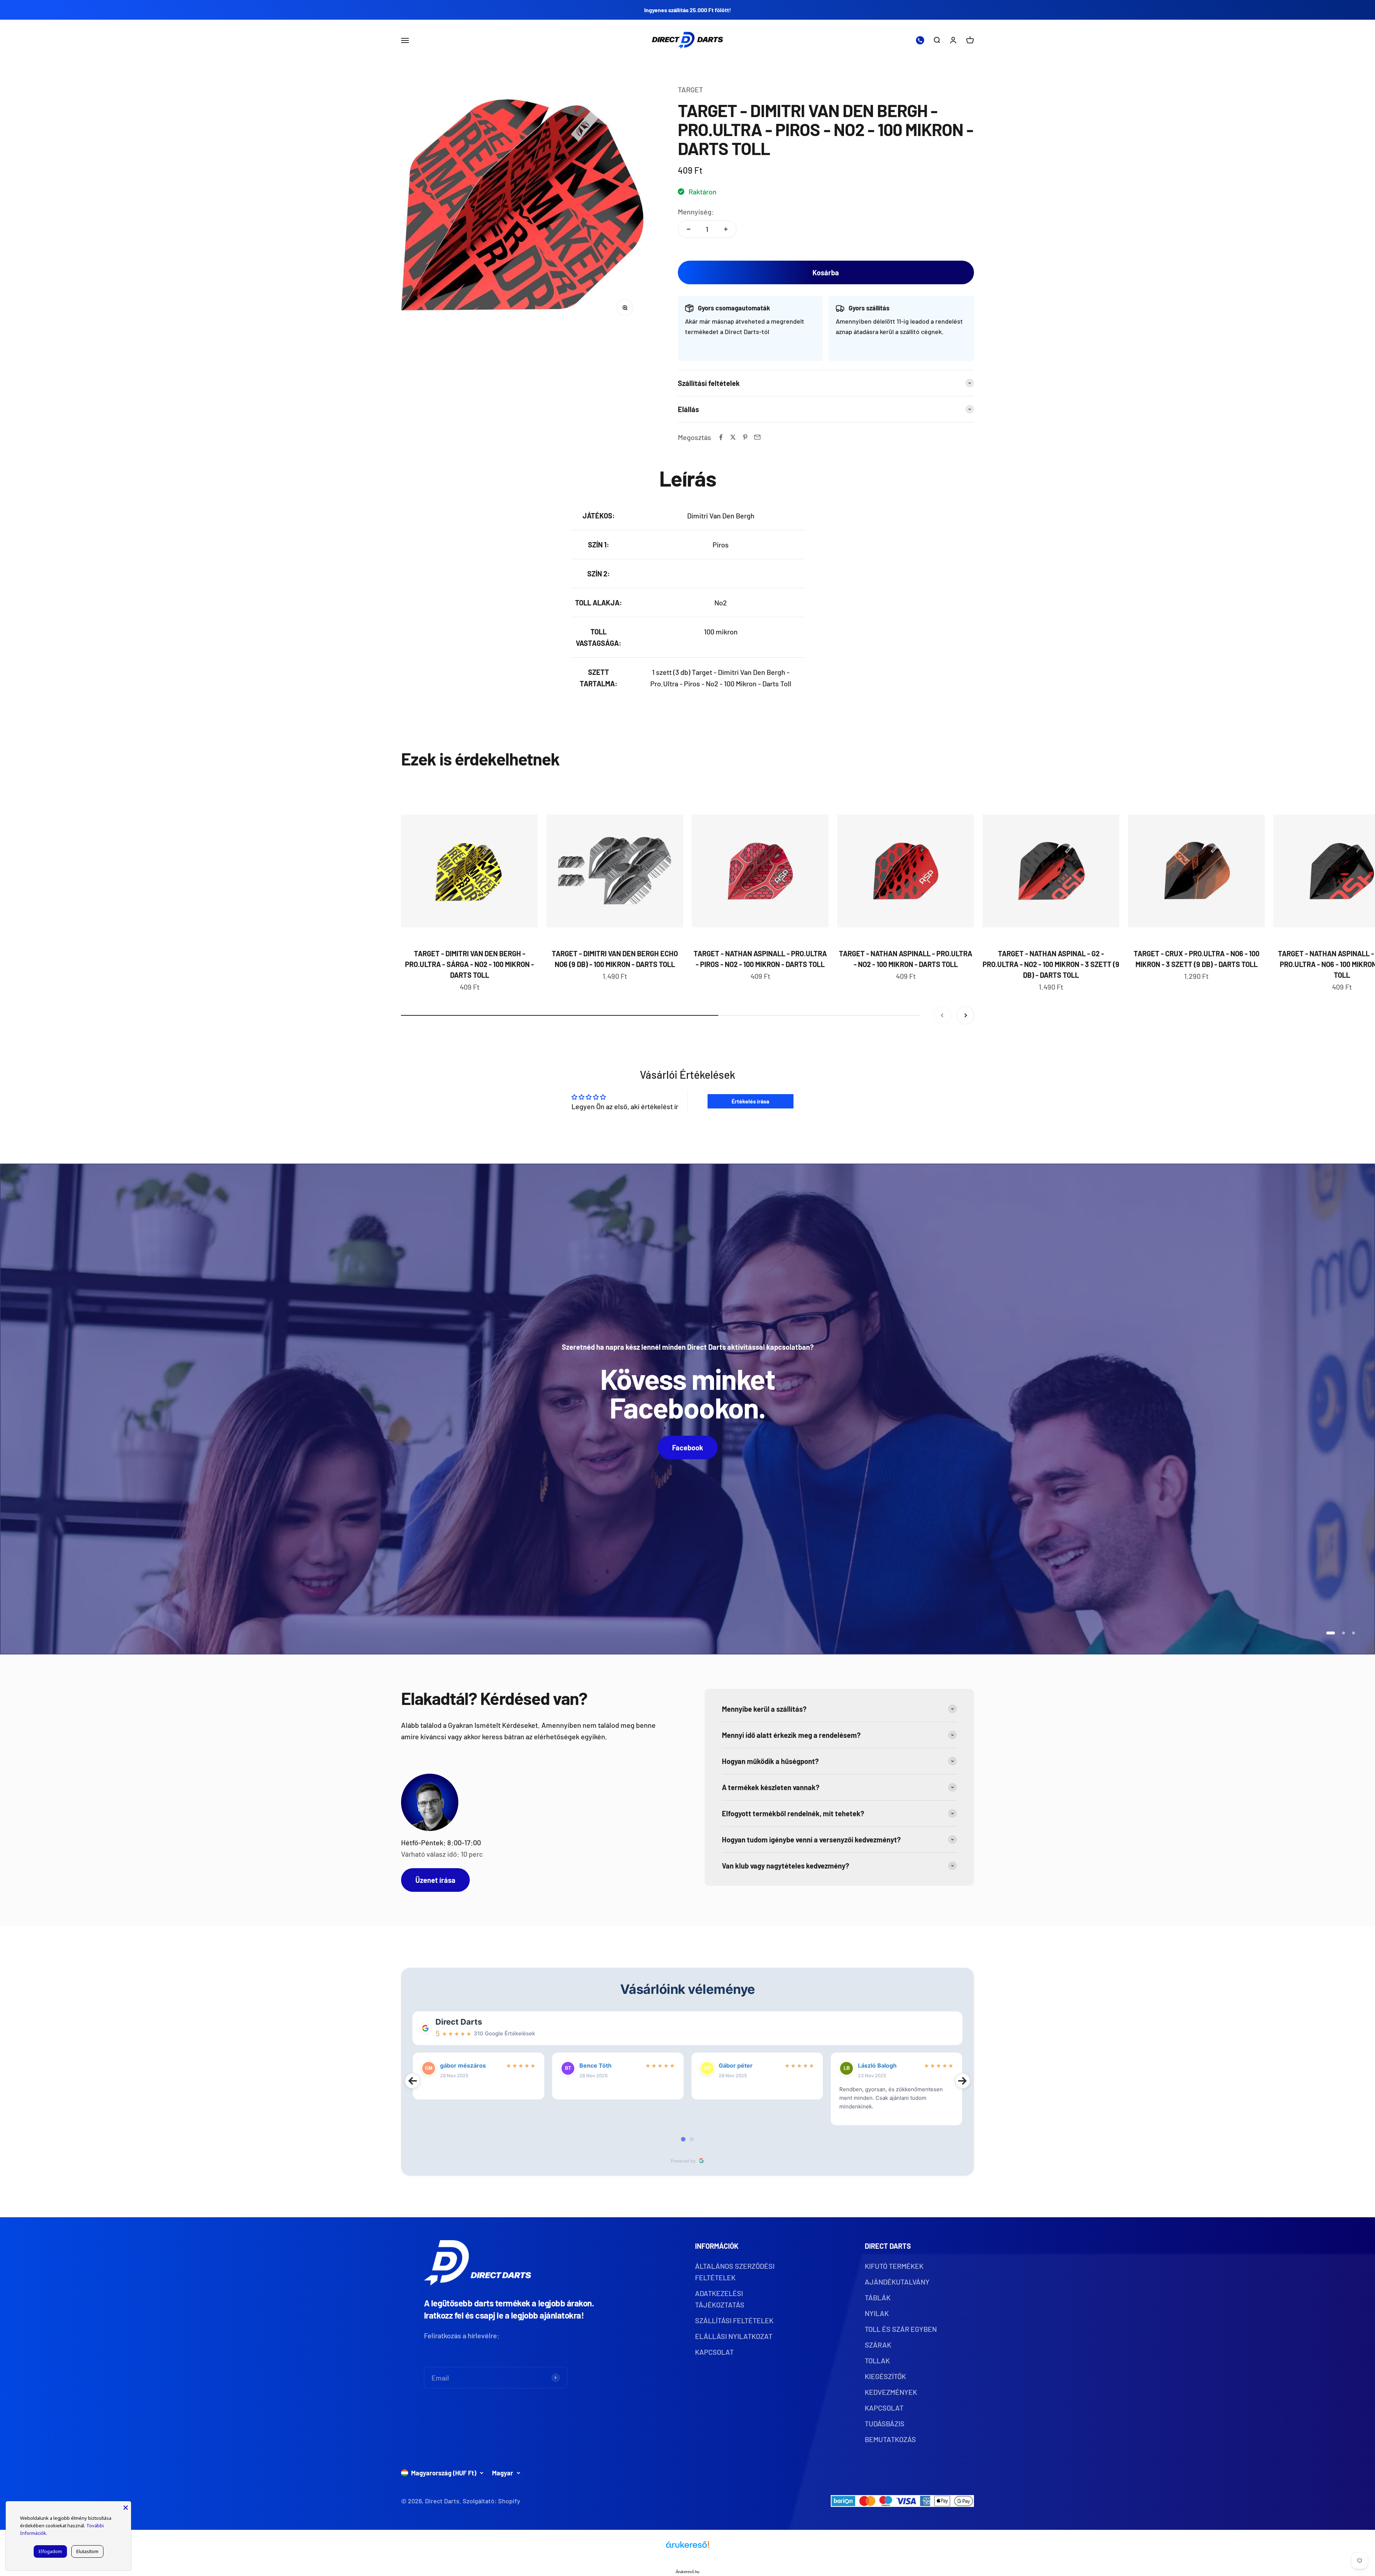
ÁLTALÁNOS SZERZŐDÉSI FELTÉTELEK (735, 2272)
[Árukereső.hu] (687, 2547)
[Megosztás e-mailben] (757, 437)
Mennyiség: (696, 212)
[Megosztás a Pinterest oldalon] (745, 437)
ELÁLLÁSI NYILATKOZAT (734, 2336)
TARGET (690, 90)
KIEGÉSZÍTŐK (885, 2376)
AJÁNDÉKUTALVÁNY (897, 2282)
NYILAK (877, 2313)
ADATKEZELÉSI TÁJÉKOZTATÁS (720, 2299)
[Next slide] (962, 2081)
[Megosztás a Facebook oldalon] (721, 437)
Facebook (688, 1448)
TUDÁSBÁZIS (885, 2423)
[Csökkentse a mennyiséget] (689, 229)
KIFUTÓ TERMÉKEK (894, 2266)
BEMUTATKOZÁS (890, 2439)
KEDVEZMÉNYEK (891, 2392)
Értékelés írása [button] (750, 1101)
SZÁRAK (878, 2345)
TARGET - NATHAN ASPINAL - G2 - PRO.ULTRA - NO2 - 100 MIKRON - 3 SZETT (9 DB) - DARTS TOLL (1051, 964)
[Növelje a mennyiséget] (726, 229)
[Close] (126, 2507)
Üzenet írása (435, 1880)
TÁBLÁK (878, 2297)
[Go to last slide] (412, 2081)
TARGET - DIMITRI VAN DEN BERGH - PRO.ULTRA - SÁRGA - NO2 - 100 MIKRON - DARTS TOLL (469, 964)
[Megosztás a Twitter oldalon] (733, 437)
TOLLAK (877, 2360)
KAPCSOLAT (714, 2352)
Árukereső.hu (687, 2572)
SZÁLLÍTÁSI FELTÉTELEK (734, 2320)
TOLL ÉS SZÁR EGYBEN (901, 2329)
